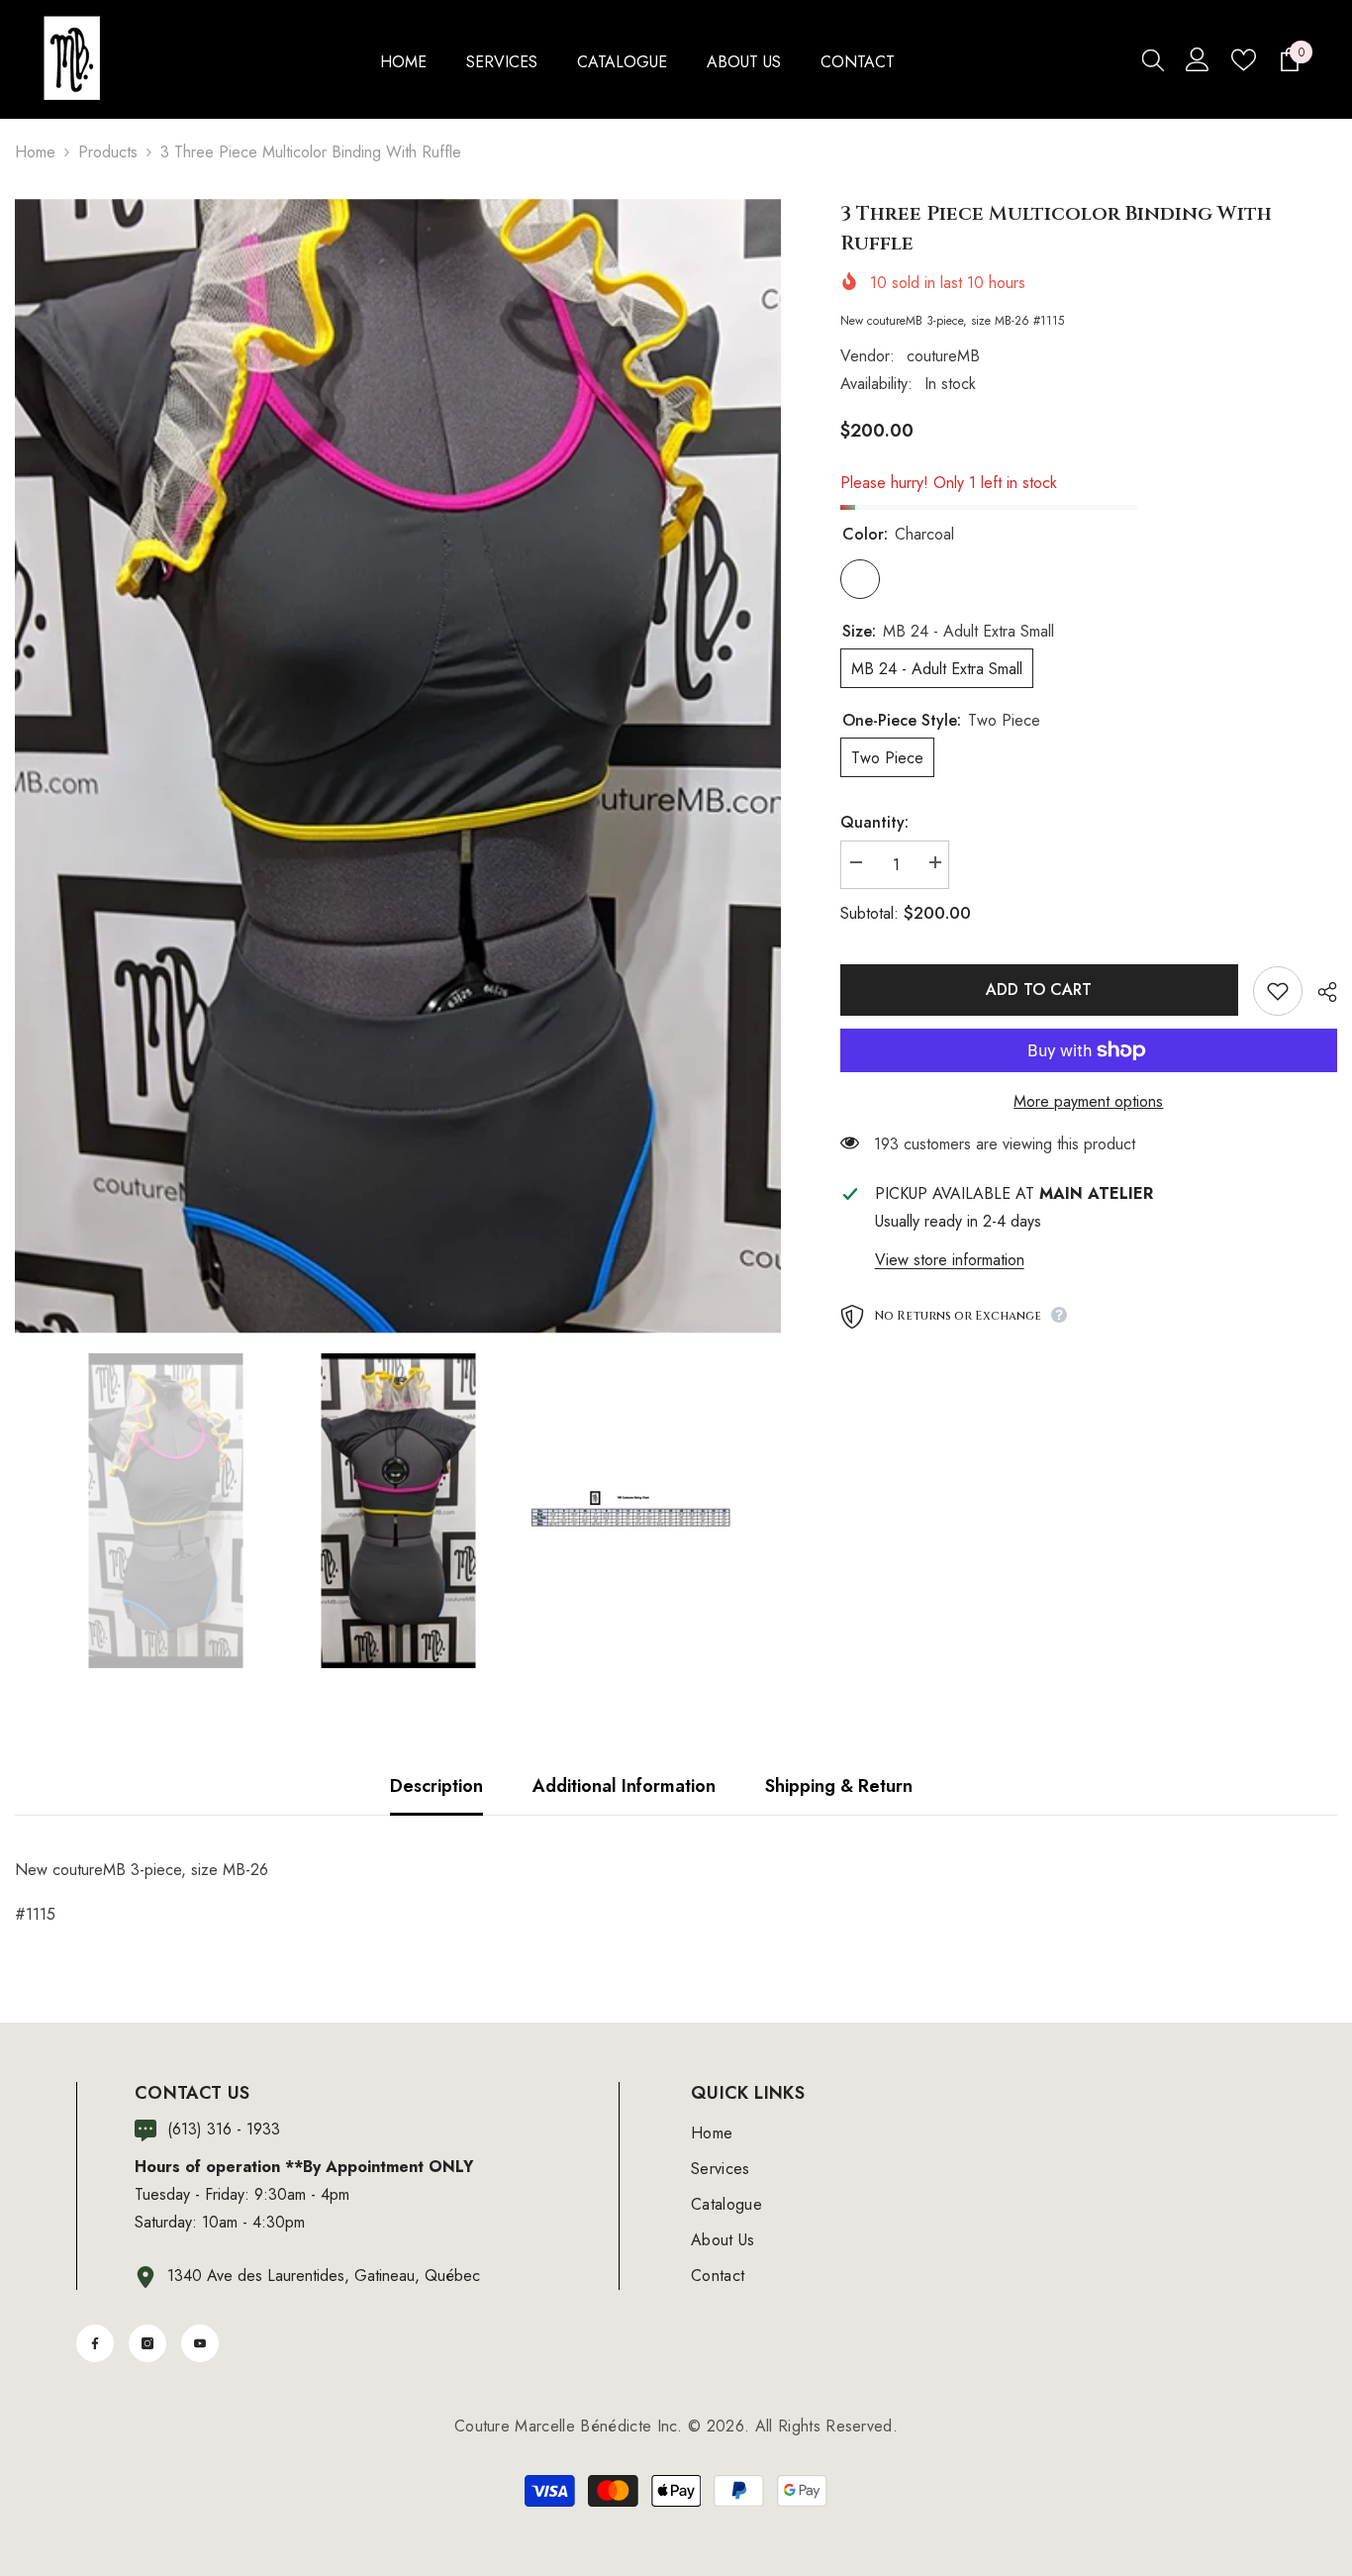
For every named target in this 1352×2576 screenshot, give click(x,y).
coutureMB (943, 356)
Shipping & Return (839, 1786)
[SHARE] (1320, 992)
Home (35, 152)
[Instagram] (147, 2343)
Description (436, 1786)
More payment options (1088, 1101)
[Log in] (1198, 59)
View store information (950, 1260)
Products (108, 152)
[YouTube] (200, 2343)
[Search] (1153, 59)
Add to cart (1039, 990)
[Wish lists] (1244, 60)
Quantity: (874, 822)
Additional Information (624, 1786)
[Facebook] (95, 2343)
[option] (398, 766)
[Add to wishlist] (1278, 991)
